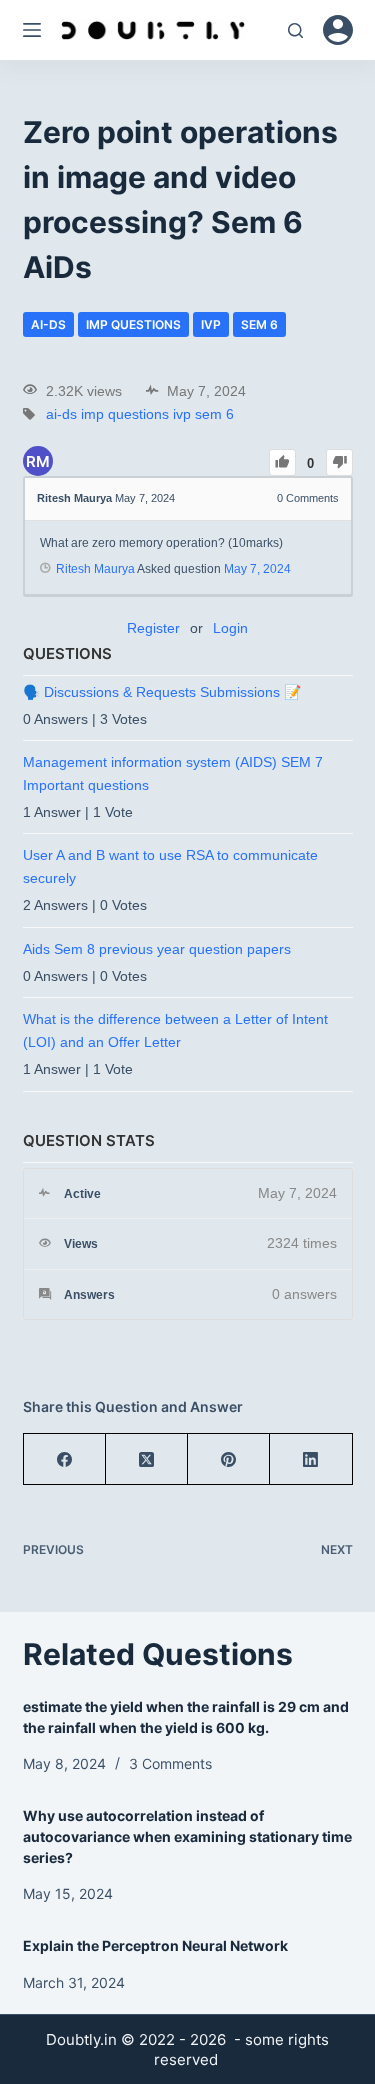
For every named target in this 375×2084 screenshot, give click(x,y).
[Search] (295, 30)
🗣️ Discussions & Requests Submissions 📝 (162, 692)
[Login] (338, 30)
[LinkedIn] (311, 1459)
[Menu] (32, 30)
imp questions (133, 324)
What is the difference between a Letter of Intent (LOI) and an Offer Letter (175, 1030)
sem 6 (259, 324)
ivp (211, 324)
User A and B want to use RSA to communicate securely (170, 866)
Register (153, 628)
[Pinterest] (229, 1459)
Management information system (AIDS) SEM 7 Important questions (173, 773)
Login (230, 628)
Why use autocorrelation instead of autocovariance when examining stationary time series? (187, 1836)
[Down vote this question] (339, 462)
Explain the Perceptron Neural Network (155, 1945)
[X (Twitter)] (147, 1459)
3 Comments (170, 1763)
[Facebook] (65, 1459)
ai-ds (48, 324)
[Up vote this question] (282, 462)
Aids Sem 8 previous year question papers (157, 949)
